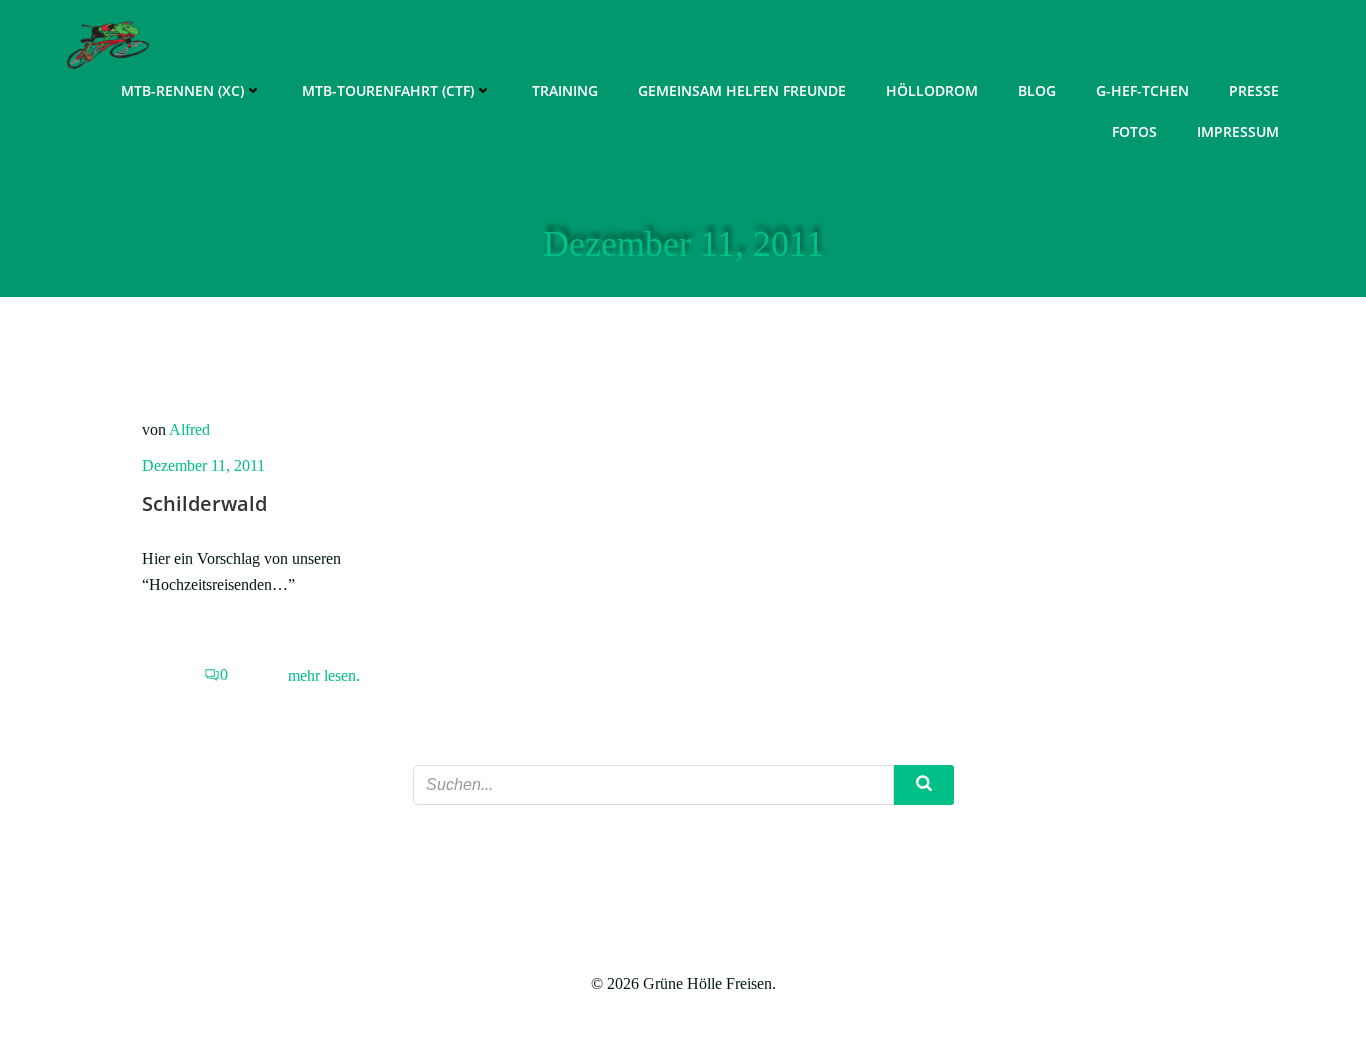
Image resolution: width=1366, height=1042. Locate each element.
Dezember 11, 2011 (203, 465)
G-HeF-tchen (1142, 90)
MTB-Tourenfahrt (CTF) (388, 90)
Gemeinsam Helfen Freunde (742, 90)
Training (565, 90)
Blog (1037, 90)
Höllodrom (932, 90)
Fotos (1134, 131)
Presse (1254, 90)
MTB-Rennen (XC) (182, 90)
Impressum (1238, 131)
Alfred (189, 429)
